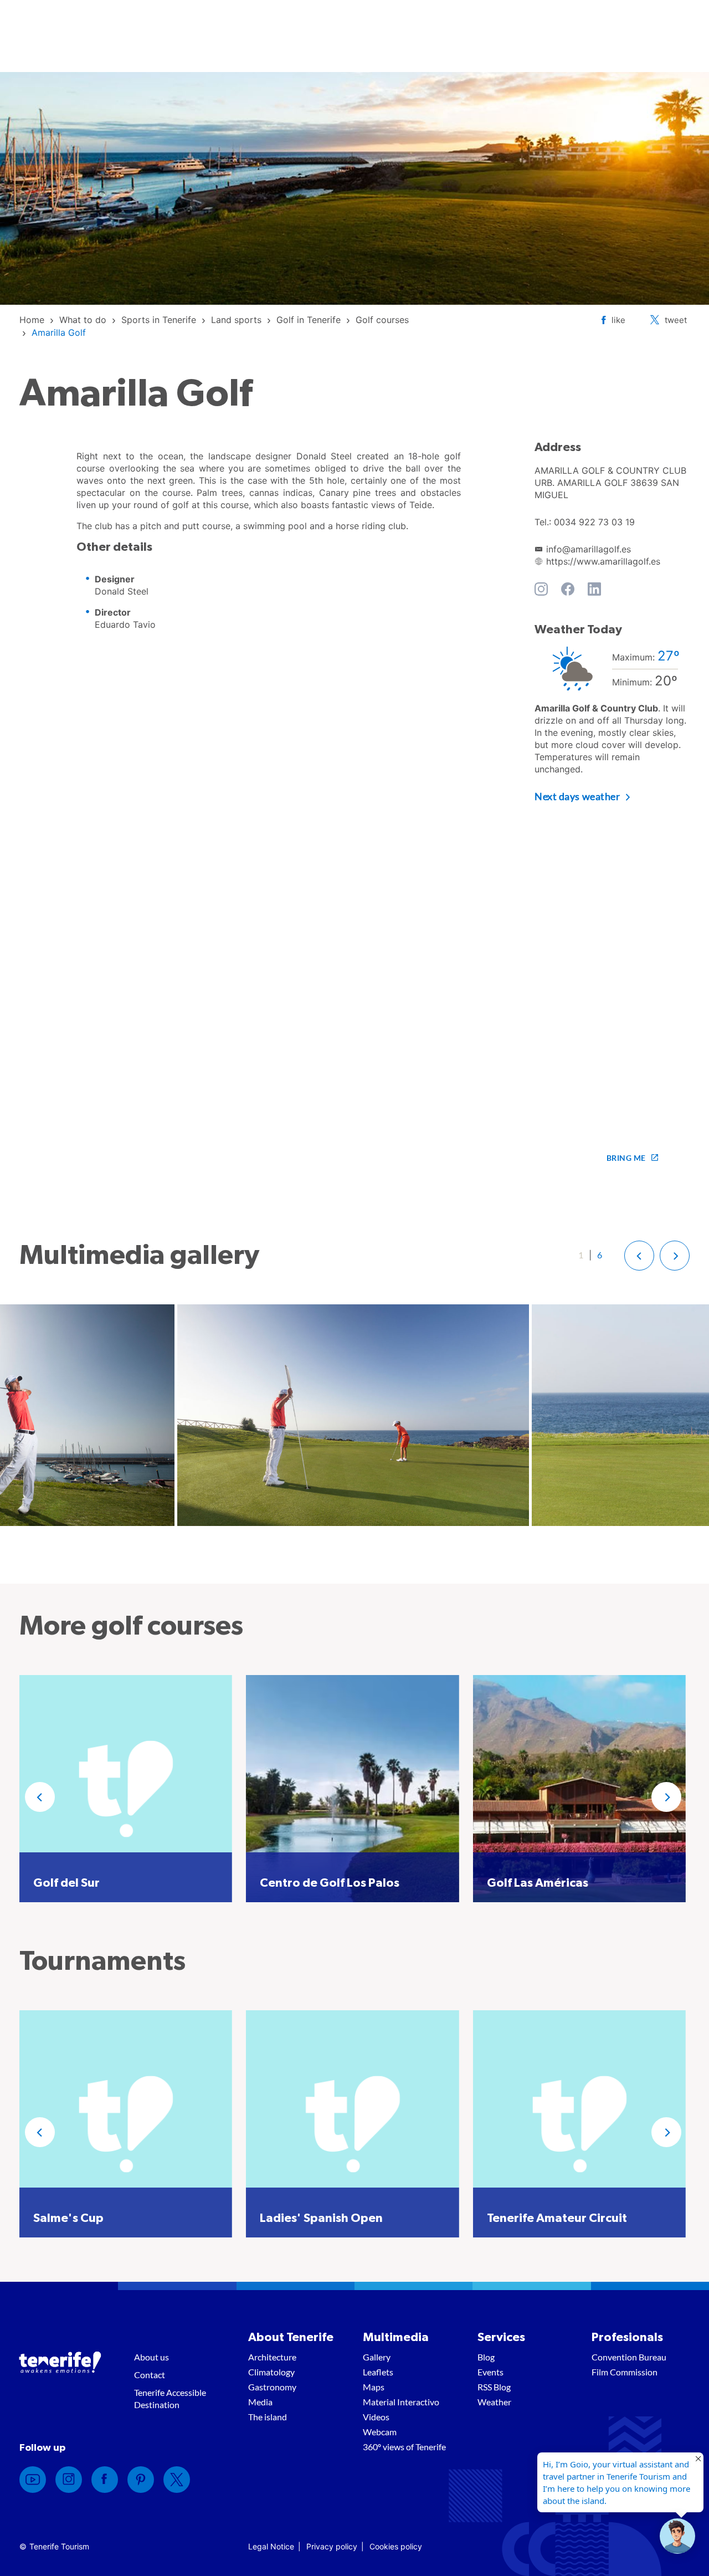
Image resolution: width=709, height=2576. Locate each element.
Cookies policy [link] (396, 2546)
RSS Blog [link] (494, 2387)
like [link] (618, 320)
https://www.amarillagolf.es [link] (603, 561)
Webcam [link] (380, 2432)
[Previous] (40, 1797)
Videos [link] (376, 2417)
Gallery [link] (377, 2357)
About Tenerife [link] (291, 2337)
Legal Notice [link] (271, 2546)
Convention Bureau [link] (629, 2357)
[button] (639, 1256)
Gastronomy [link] (272, 2387)
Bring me (626, 1158)
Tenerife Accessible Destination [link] (170, 2398)
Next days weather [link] (577, 796)
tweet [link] (676, 320)
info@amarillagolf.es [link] (589, 549)
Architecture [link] (272, 2357)
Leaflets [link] (378, 2372)
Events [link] (490, 2372)
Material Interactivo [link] (401, 2402)
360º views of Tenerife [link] (404, 2447)
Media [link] (260, 2402)
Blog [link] (486, 2357)
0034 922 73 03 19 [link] (594, 522)
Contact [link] (150, 2375)
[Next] (666, 1797)
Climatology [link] (271, 2372)
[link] (32, 320)
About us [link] (151, 2357)
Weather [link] (494, 2402)
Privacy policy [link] (332, 2546)
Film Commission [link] (625, 2372)
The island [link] (268, 2417)
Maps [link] (374, 2387)
